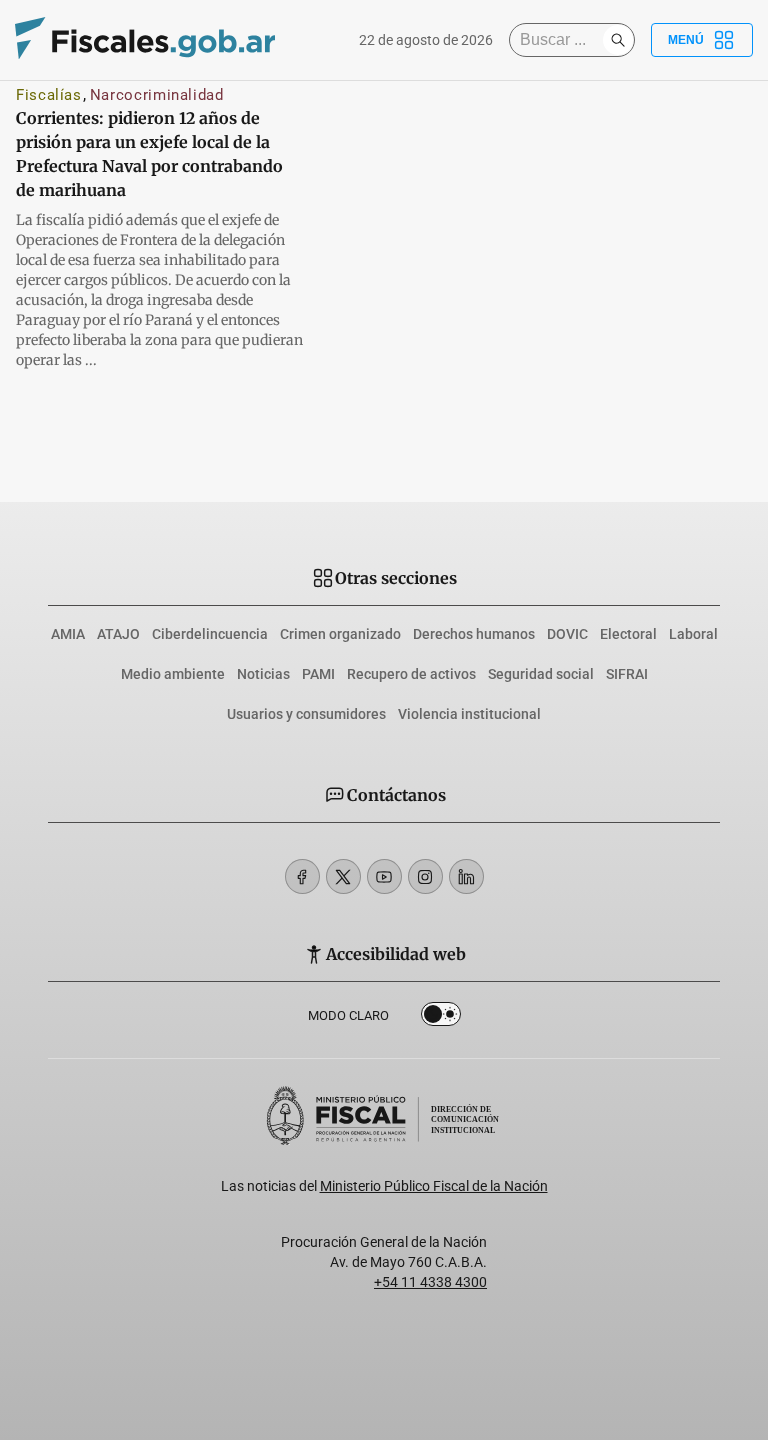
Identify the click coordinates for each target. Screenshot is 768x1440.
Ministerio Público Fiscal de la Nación (434, 1186)
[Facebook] (302, 876)
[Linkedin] (466, 876)
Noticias (263, 674)
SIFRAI (627, 674)
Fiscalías (49, 95)
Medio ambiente (173, 674)
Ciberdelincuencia (210, 634)
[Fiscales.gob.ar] (145, 40)
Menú (686, 40)
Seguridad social (541, 674)
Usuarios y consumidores (306, 714)
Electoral (628, 634)
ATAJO (118, 634)
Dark (441, 1018)
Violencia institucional (469, 714)
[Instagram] (425, 876)
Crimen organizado (340, 634)
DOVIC (567, 634)
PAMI (318, 674)
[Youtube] (384, 876)
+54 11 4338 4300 (430, 1282)
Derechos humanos (474, 634)
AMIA (68, 634)
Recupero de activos (411, 674)
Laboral (693, 634)
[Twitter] (343, 876)
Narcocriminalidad (157, 95)
